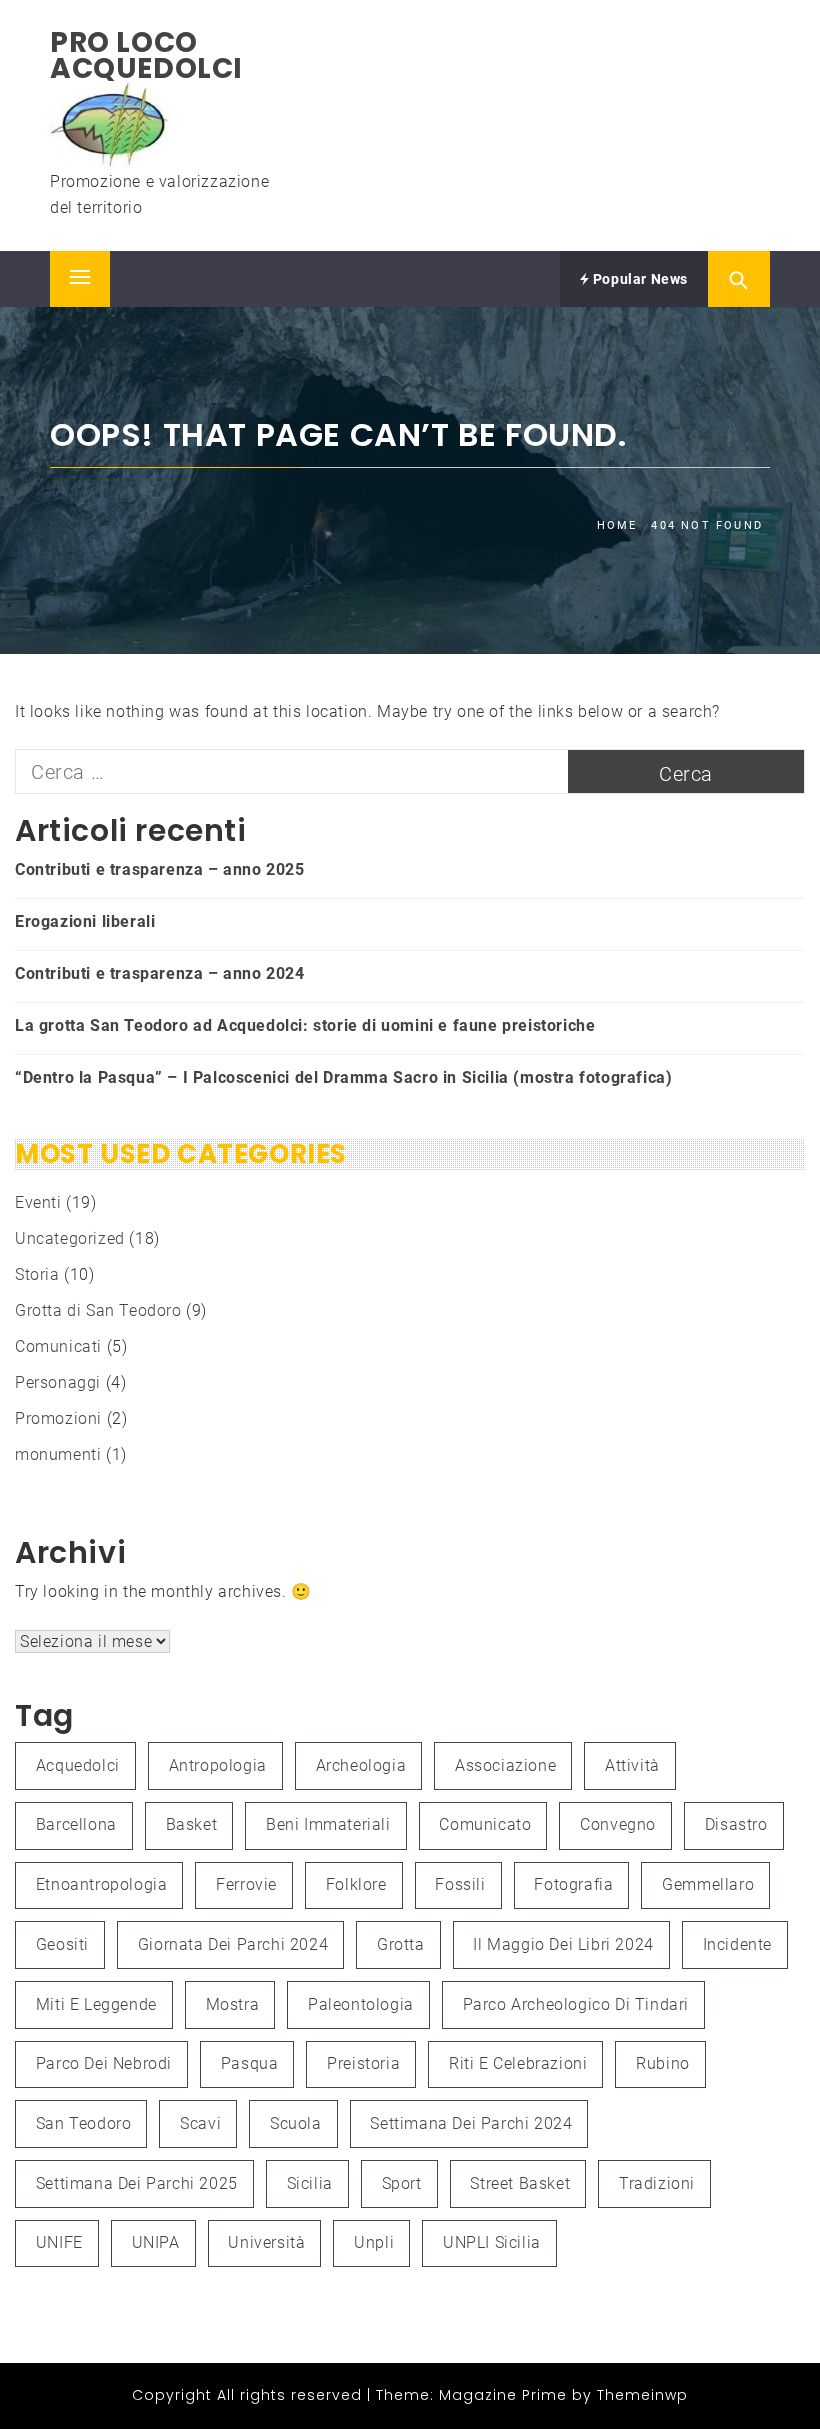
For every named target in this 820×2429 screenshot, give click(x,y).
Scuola (296, 2123)
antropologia (218, 1765)
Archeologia (361, 1765)
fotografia (573, 1884)
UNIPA (156, 2242)
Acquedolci (78, 1765)
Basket (192, 1824)
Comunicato (485, 1824)
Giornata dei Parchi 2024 (233, 1944)
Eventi (38, 1202)
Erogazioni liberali (85, 921)
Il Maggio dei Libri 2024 (563, 1944)
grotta (401, 1944)
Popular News (638, 279)
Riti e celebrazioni (518, 2063)
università (266, 2242)
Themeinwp (642, 2395)
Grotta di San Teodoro (98, 1310)
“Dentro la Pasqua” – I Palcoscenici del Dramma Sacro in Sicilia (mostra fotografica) (343, 1077)
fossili (460, 1884)
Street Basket (520, 2183)
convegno (618, 1824)
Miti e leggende (96, 2004)
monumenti (58, 1454)
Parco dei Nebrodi (104, 2063)
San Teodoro (84, 2123)
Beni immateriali (328, 1824)
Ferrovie (246, 1884)
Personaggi (58, 1382)
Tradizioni (657, 2183)
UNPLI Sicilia (492, 2242)
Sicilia (310, 2183)
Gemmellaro (708, 1884)
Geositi (62, 1944)
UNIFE (59, 2242)
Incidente (737, 1944)
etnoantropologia (102, 1884)
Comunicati (58, 1346)
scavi (200, 2123)
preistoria (363, 2063)
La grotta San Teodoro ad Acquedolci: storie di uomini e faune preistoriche (305, 1025)
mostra (233, 2004)
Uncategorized (70, 1238)
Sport (402, 2183)
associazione (505, 1765)
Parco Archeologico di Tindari (576, 2004)
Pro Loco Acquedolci (146, 55)
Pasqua (250, 2063)
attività (632, 1765)
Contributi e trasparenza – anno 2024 (160, 973)
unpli (374, 2242)
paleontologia (361, 2004)
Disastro (736, 1824)
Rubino (663, 2063)
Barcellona (76, 1824)
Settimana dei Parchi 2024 (471, 2123)
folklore (356, 1884)
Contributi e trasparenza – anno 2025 (160, 869)
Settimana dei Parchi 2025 (137, 2183)
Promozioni (58, 1418)
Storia (37, 1274)
